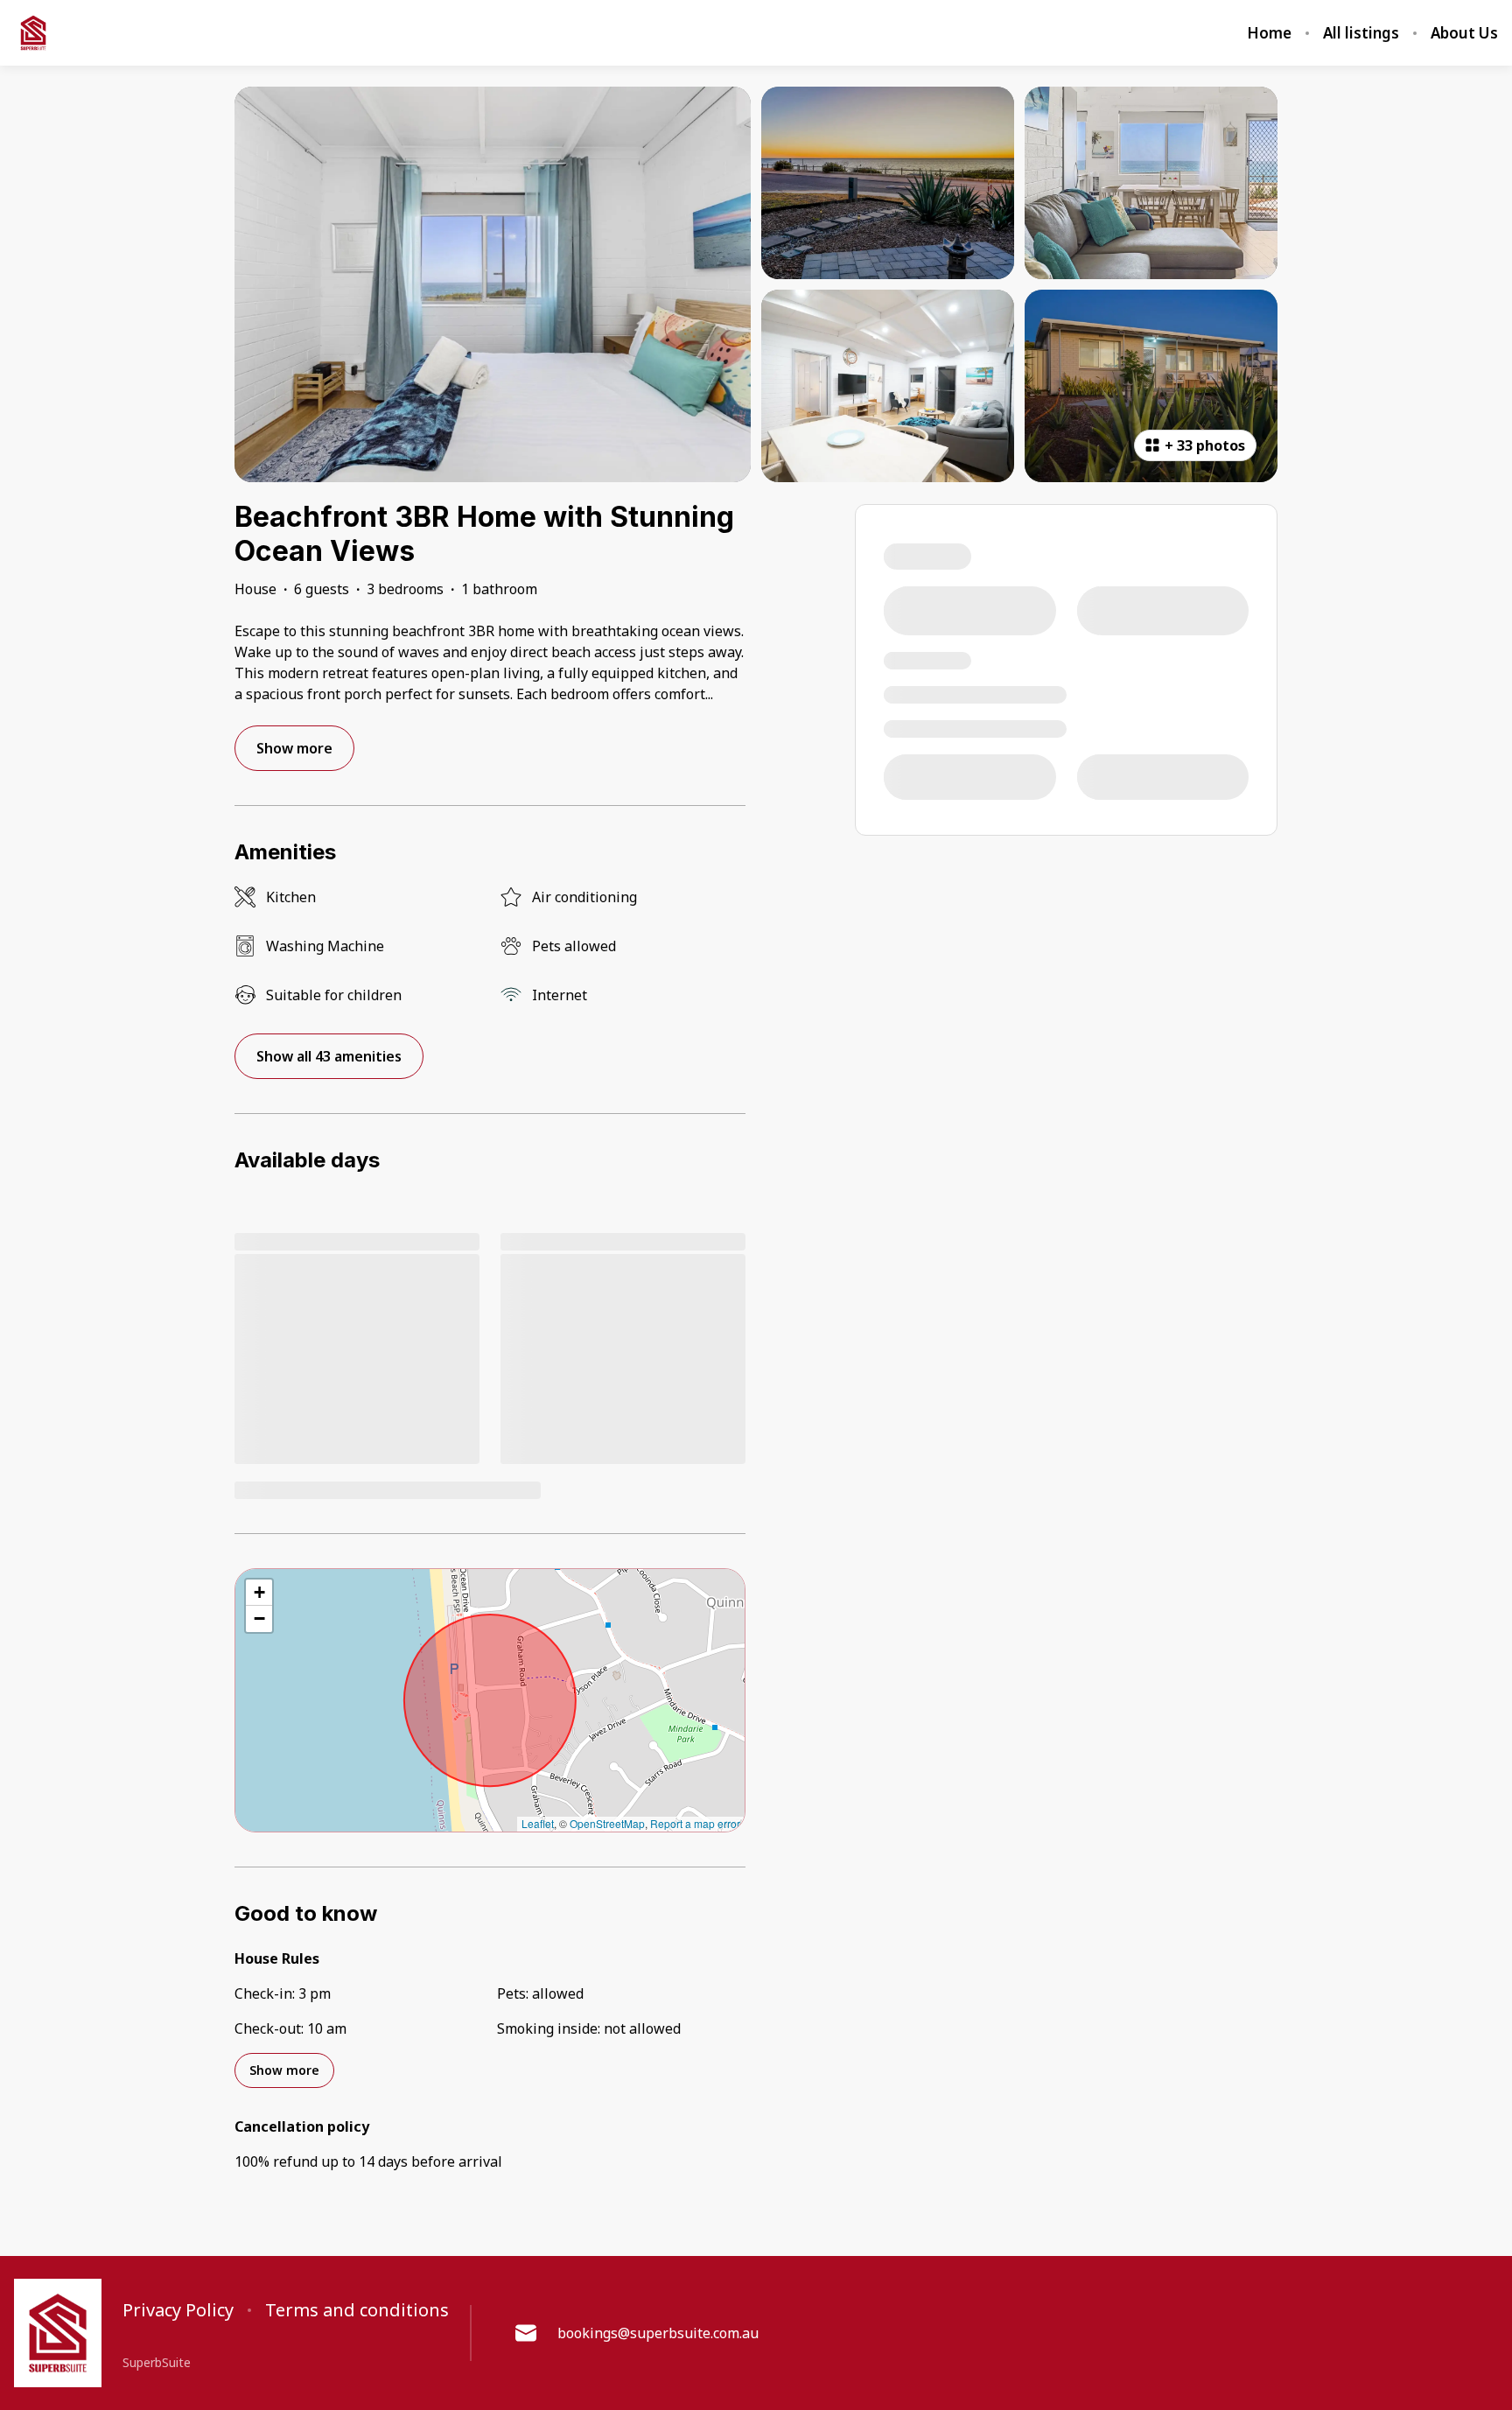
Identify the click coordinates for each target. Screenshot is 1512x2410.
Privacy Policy (178, 2310)
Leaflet (538, 1823)
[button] (259, 1593)
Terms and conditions (357, 2310)
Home (1269, 33)
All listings (1361, 33)
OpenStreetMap (607, 1823)
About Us (1464, 33)
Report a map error (695, 1823)
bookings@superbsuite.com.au (658, 2333)
